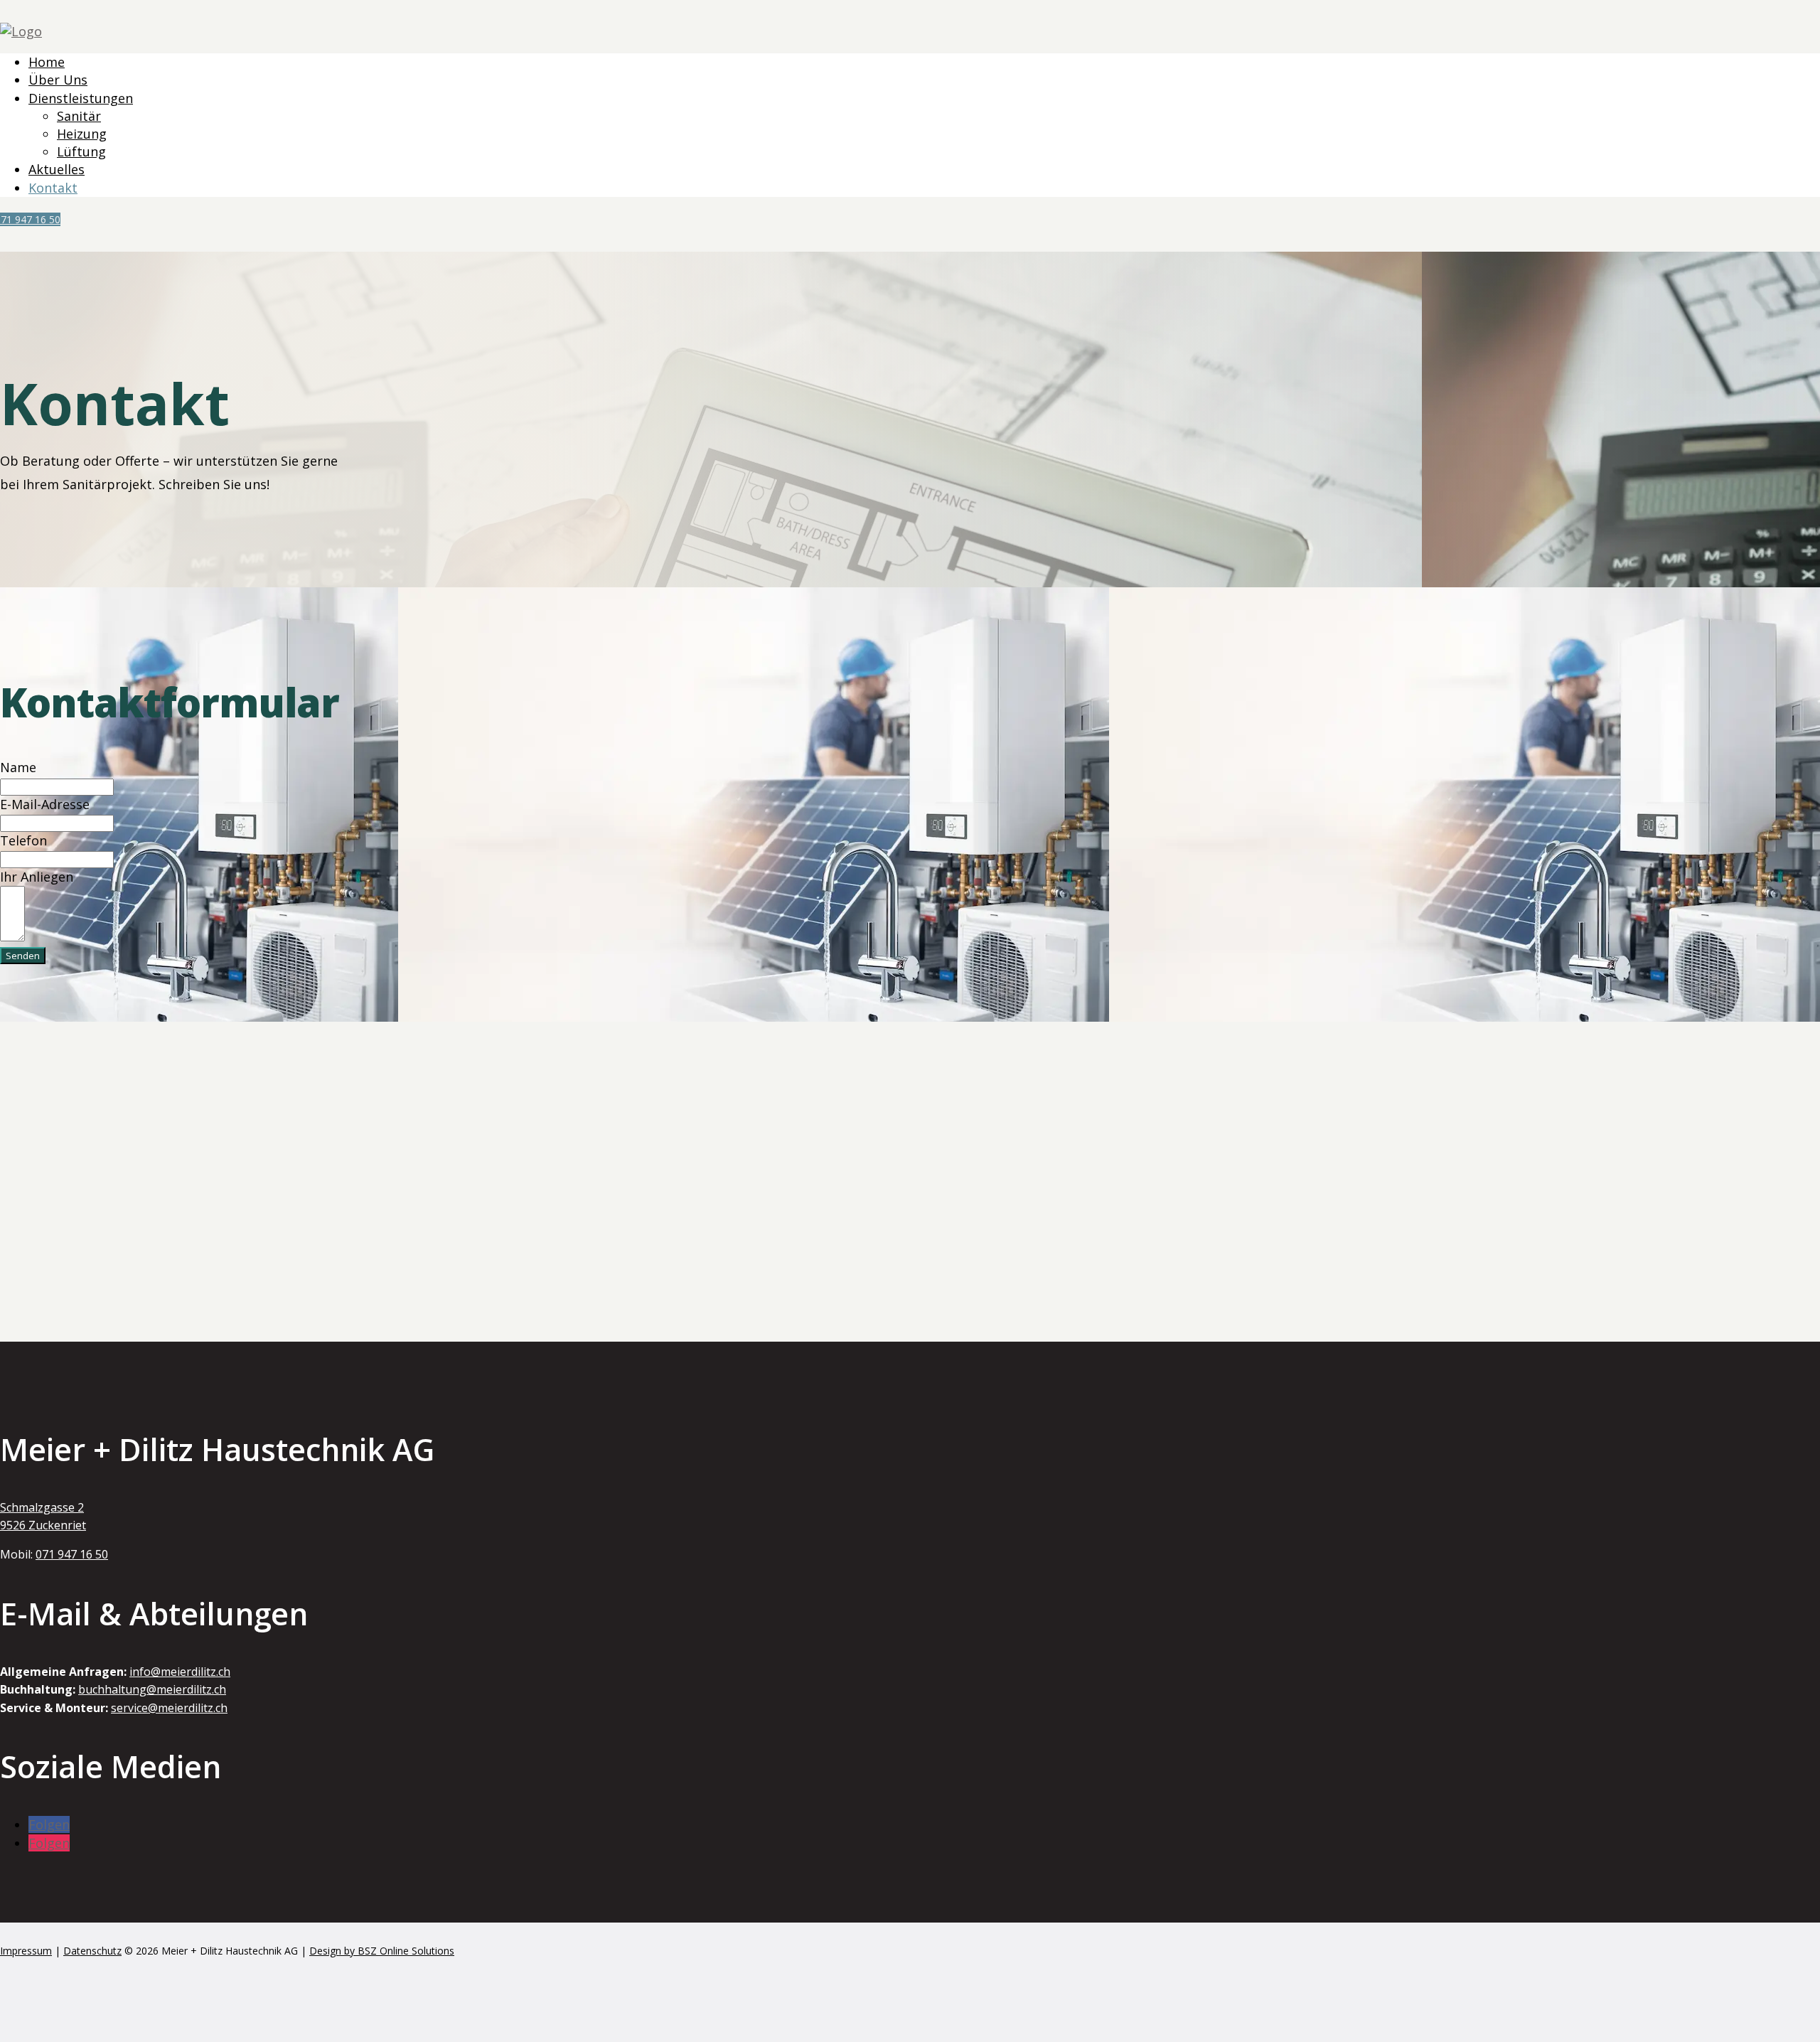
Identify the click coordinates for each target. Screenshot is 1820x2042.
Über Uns (58, 80)
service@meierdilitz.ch (169, 1708)
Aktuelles (57, 169)
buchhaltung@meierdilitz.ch (152, 1689)
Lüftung (81, 151)
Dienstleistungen (81, 98)
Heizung (82, 134)
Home (47, 62)
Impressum (26, 1951)
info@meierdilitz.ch (180, 1672)
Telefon (23, 840)
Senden (23, 956)
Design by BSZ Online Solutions (382, 1951)
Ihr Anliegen (37, 877)
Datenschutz (92, 1951)
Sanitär (79, 116)
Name (18, 767)
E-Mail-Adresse (45, 804)
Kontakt (53, 188)
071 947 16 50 (30, 219)
